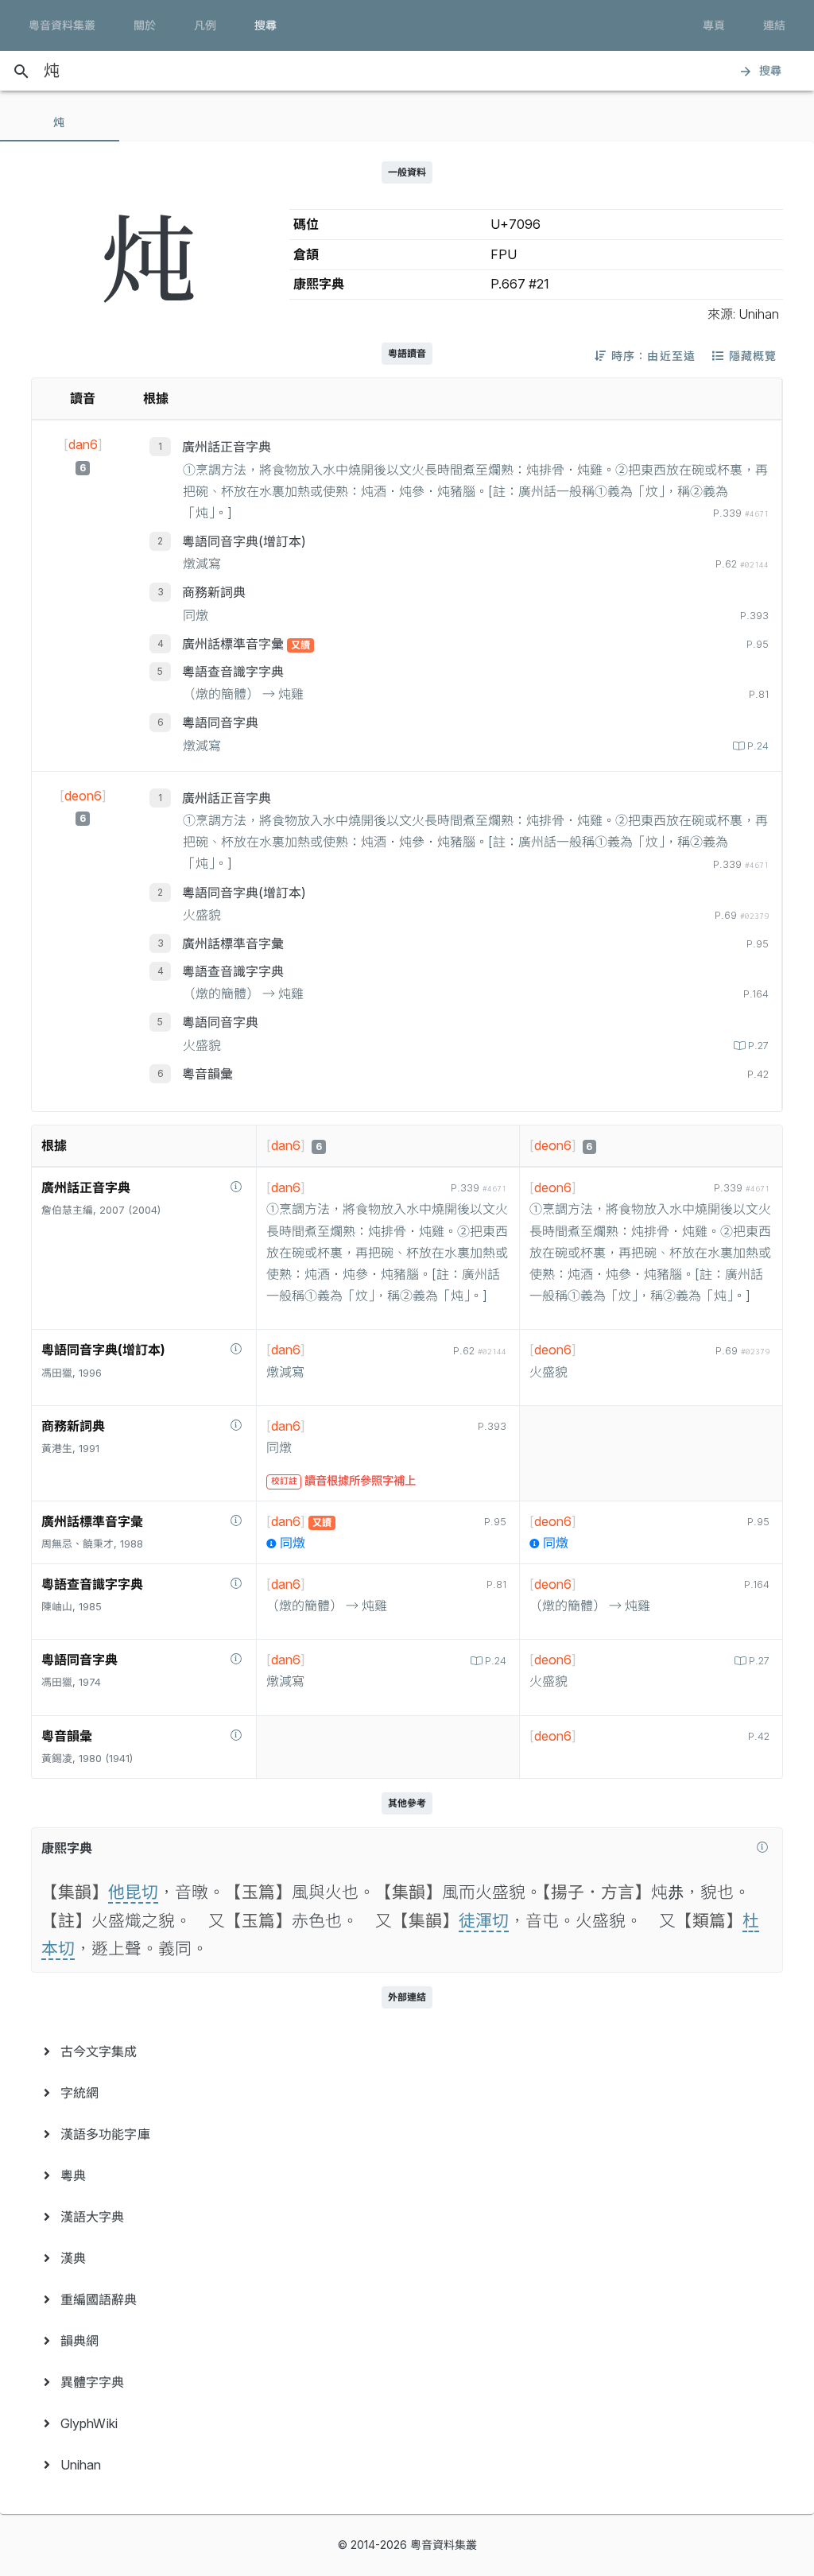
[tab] (60, 122)
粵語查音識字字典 (233, 672)
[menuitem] (407, 2051)
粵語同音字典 (220, 722)
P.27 (758, 1046)
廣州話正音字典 (227, 447)
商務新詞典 (214, 592)
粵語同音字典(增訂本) (244, 541)
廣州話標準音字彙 (235, 644)
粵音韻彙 (207, 1074)
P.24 (758, 746)
